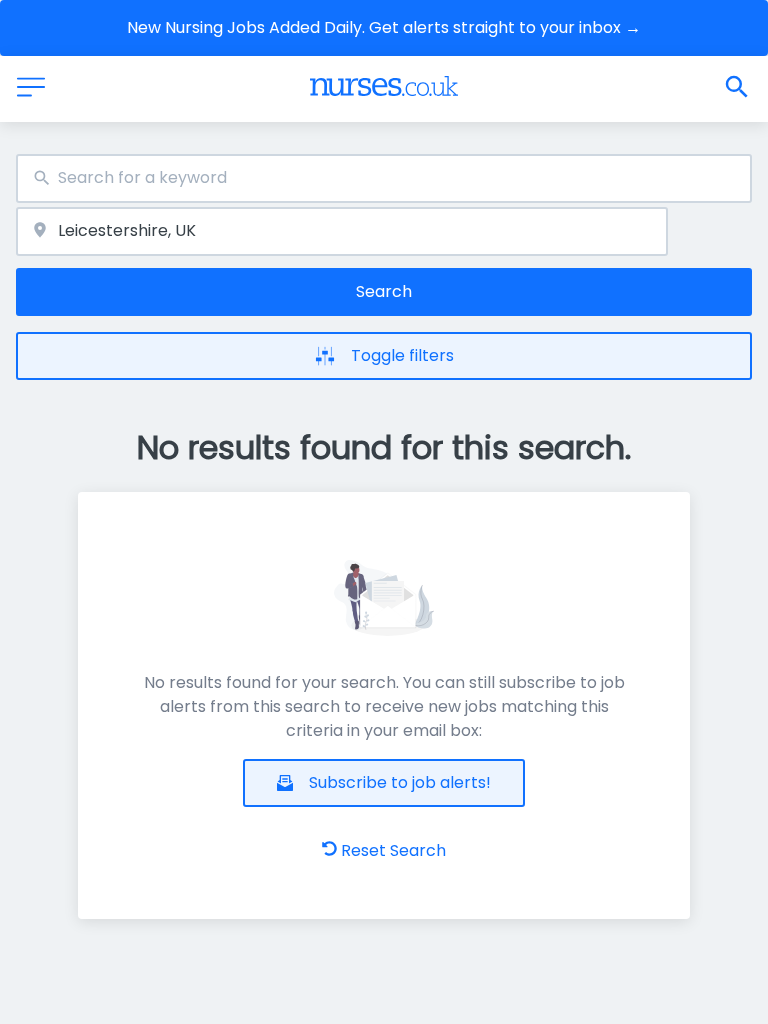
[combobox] (384, 178)
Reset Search (393, 850)
